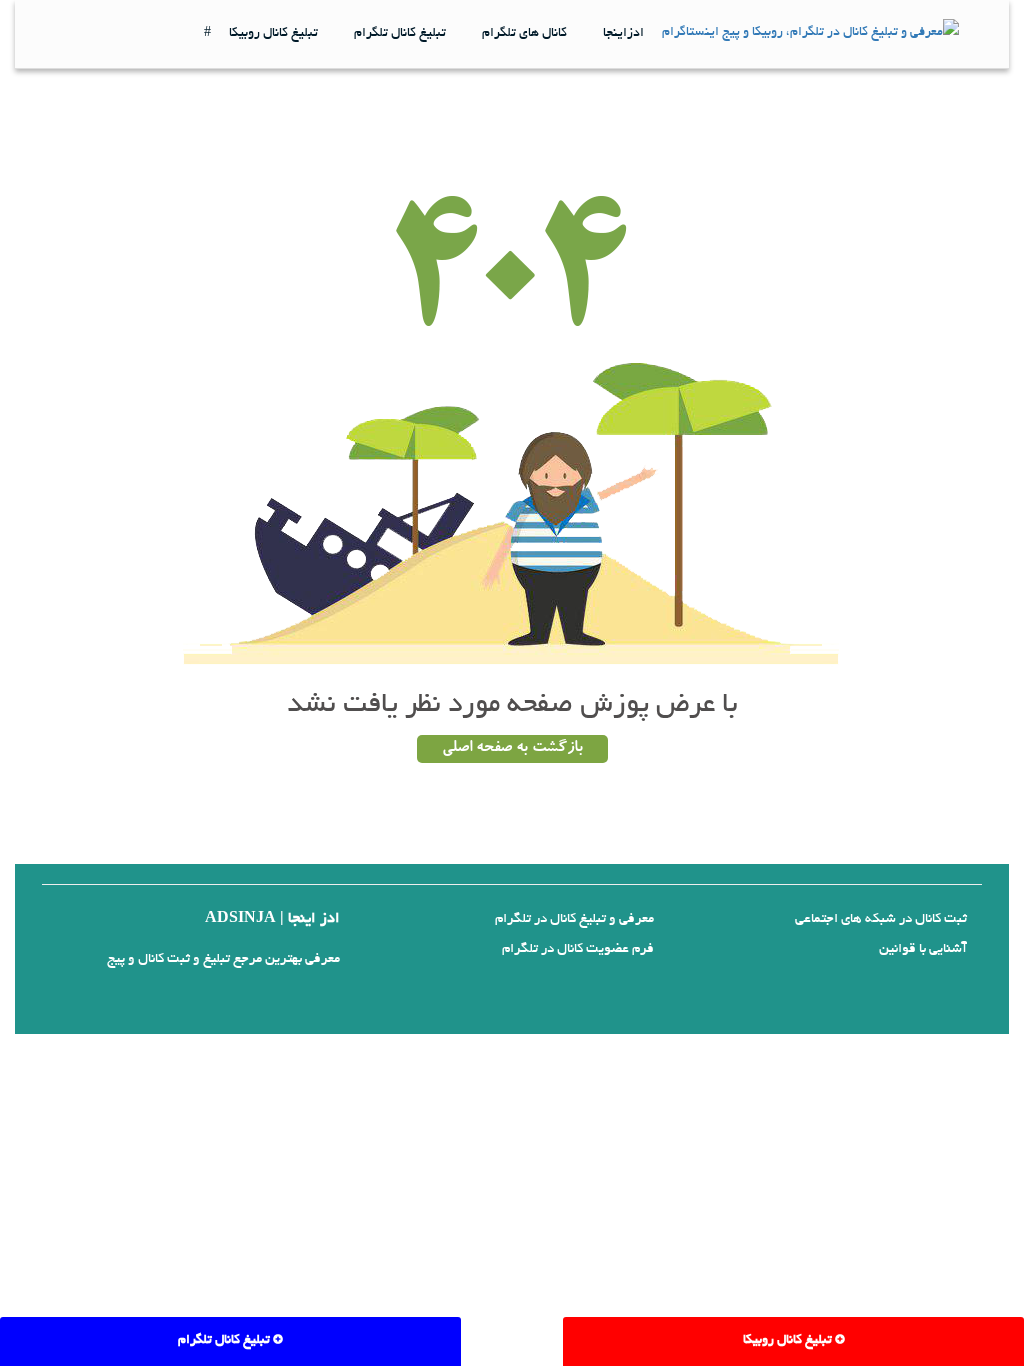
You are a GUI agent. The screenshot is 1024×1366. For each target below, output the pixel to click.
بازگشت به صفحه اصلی (512, 749)
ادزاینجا (623, 34)
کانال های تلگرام (524, 34)
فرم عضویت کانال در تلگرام (578, 949)
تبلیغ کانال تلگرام (400, 34)
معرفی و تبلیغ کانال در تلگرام (574, 919)
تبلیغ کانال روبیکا (273, 34)
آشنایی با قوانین (923, 949)
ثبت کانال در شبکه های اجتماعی (881, 919)
